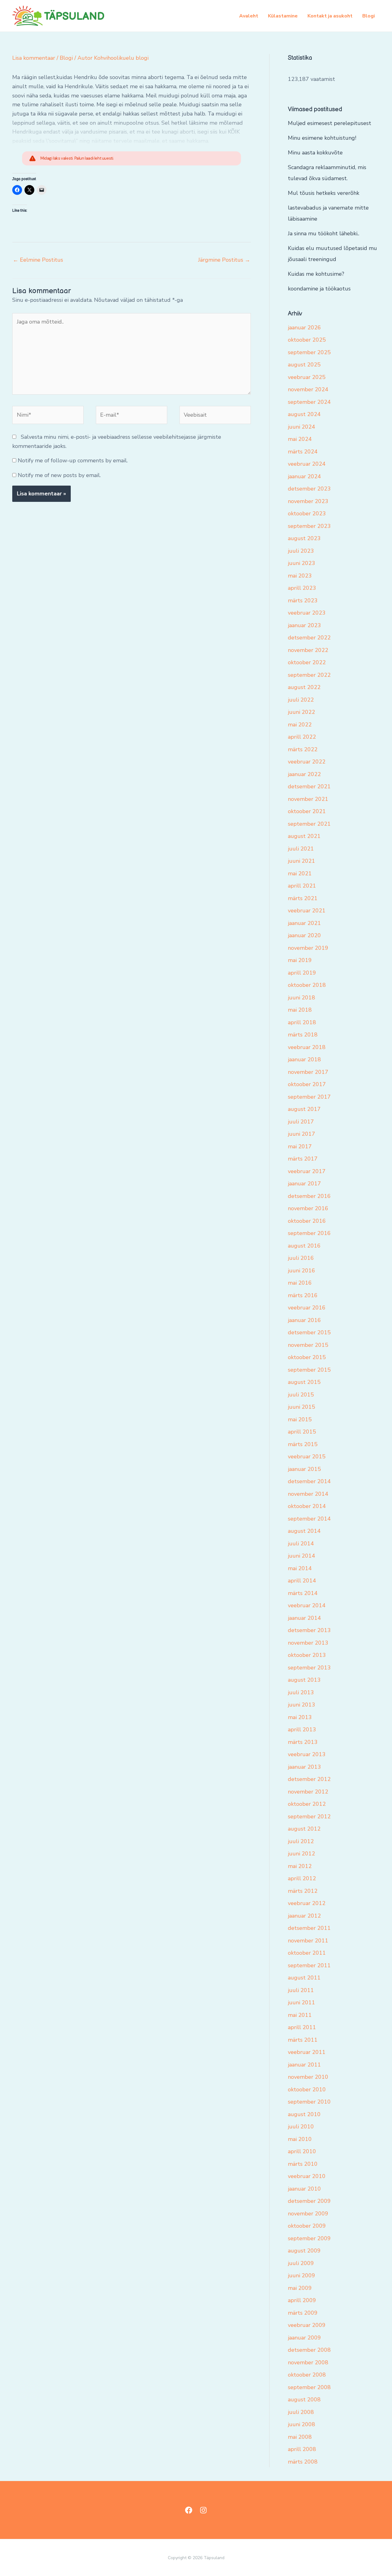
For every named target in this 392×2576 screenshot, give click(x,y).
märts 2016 (303, 1295)
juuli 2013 (301, 1692)
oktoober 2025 (307, 340)
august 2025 (304, 365)
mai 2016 (300, 1283)
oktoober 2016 (307, 1221)
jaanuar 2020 (304, 935)
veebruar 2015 (307, 1457)
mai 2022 (300, 725)
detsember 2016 (309, 1196)
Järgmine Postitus (224, 260)
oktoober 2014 (307, 1506)
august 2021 (304, 836)
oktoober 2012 (307, 1804)
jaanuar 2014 (304, 1618)
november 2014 (308, 1494)
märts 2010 (303, 2164)
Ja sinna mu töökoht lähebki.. (324, 233)
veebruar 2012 (307, 1903)
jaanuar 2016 (304, 1320)
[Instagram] (203, 2510)
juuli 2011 (301, 1990)
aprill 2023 (302, 588)
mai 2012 (300, 1866)
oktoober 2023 (307, 513)
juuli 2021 (301, 849)
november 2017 (308, 1072)
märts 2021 (303, 898)
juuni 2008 (302, 2424)
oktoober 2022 (307, 662)
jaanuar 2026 (304, 328)
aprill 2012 (302, 1878)
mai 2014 (300, 1568)
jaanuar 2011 (304, 2065)
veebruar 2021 (307, 911)
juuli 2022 (301, 700)
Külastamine (283, 16)
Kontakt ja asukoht (330, 16)
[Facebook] (189, 2510)
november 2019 (308, 948)
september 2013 (309, 1668)
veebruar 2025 (307, 377)
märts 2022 (303, 749)
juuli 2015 (301, 1395)
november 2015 (308, 1345)
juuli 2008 (301, 2412)
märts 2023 (303, 600)
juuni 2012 (302, 1854)
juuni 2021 (302, 861)
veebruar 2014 (307, 1605)
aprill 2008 (302, 2449)
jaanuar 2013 (304, 1767)
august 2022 (304, 687)
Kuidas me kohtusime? (316, 274)
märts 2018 (303, 1035)
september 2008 (309, 2387)
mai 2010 (300, 2139)
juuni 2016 (302, 1271)
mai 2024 (300, 439)
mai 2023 (300, 576)
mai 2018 (300, 1010)
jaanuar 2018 (304, 1059)
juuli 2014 (301, 1544)
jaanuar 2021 (304, 923)
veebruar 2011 (307, 2052)
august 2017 (304, 1109)
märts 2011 (303, 2040)
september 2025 (309, 352)
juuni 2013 (302, 1705)
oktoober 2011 (307, 1953)
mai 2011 (300, 2015)
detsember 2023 (309, 489)
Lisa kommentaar (34, 58)
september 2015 (309, 1370)
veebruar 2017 (307, 1171)
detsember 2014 (309, 1481)
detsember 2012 (309, 1779)
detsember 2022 (309, 638)
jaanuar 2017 (304, 1184)
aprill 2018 (302, 1022)
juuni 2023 (302, 563)
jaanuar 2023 (304, 625)
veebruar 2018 (307, 1047)
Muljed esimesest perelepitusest (330, 123)
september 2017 (309, 1097)
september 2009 (309, 2238)
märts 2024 (303, 452)
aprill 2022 (302, 737)
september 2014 (309, 1519)
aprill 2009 (302, 2300)
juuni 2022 (302, 712)
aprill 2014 (302, 1581)
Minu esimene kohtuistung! (322, 138)
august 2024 (304, 414)
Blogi (369, 16)
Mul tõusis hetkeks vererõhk (324, 193)
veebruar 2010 (307, 2176)
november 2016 (308, 1208)
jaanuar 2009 (304, 2338)
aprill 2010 (302, 2151)
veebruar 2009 (307, 2325)
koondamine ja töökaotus (319, 289)
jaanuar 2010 (304, 2189)
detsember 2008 (309, 2350)
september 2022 (309, 675)
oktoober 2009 (307, 2226)
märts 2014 (303, 1593)
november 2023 (308, 501)
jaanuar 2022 (304, 774)
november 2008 (308, 2362)
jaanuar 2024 (304, 476)
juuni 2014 (302, 1556)
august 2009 (304, 2251)
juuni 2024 (302, 427)
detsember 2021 (309, 786)
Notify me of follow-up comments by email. (73, 460)
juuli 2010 (301, 2127)
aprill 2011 (302, 2027)
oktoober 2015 (307, 1357)
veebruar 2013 (307, 1754)
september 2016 (309, 1233)
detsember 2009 (309, 2201)
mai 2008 (300, 2437)
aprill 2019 (302, 973)
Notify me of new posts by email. (59, 475)
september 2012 (309, 1816)
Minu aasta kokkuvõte (315, 153)
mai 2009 (300, 2288)
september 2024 (309, 402)
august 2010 (304, 2114)
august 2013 (304, 1680)
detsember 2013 (309, 1630)
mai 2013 (300, 1717)
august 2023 (304, 538)
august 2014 (304, 1531)
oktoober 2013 (307, 1655)
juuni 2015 (302, 1407)
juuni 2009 (302, 2275)
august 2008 (304, 2400)
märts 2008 (303, 2462)
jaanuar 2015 (304, 1469)
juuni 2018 (302, 998)
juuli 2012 (301, 1841)
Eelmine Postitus (38, 260)
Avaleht (249, 16)
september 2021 (309, 824)
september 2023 (309, 526)
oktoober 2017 (307, 1084)
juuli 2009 (301, 2263)
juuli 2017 (301, 1122)
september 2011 (309, 1965)
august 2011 (304, 1978)
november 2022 (308, 650)
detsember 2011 (309, 1928)
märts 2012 (303, 1891)
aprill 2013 (302, 1729)
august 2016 (304, 1246)
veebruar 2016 (307, 1308)
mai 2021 (300, 873)
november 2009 (308, 2214)
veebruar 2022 (307, 762)
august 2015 (304, 1382)
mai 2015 (300, 1419)
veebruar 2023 (307, 613)
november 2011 (308, 1941)
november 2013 (308, 1643)
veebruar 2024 (307, 464)
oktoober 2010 (307, 2089)
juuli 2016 (301, 1258)
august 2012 (304, 1829)
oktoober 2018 (307, 985)
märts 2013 (303, 1742)
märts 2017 (303, 1159)
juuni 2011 (302, 2002)
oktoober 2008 (307, 2375)
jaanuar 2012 (304, 1916)
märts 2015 (303, 1444)
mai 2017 (300, 1146)
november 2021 (308, 799)
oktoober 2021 (307, 811)
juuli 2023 (301, 551)
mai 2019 (300, 960)
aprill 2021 (302, 886)
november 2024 (308, 389)
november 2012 (308, 1792)
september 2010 (309, 2102)
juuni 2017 (302, 1134)
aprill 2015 (302, 1432)
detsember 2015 (309, 1332)
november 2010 (308, 2077)
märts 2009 (303, 2313)
